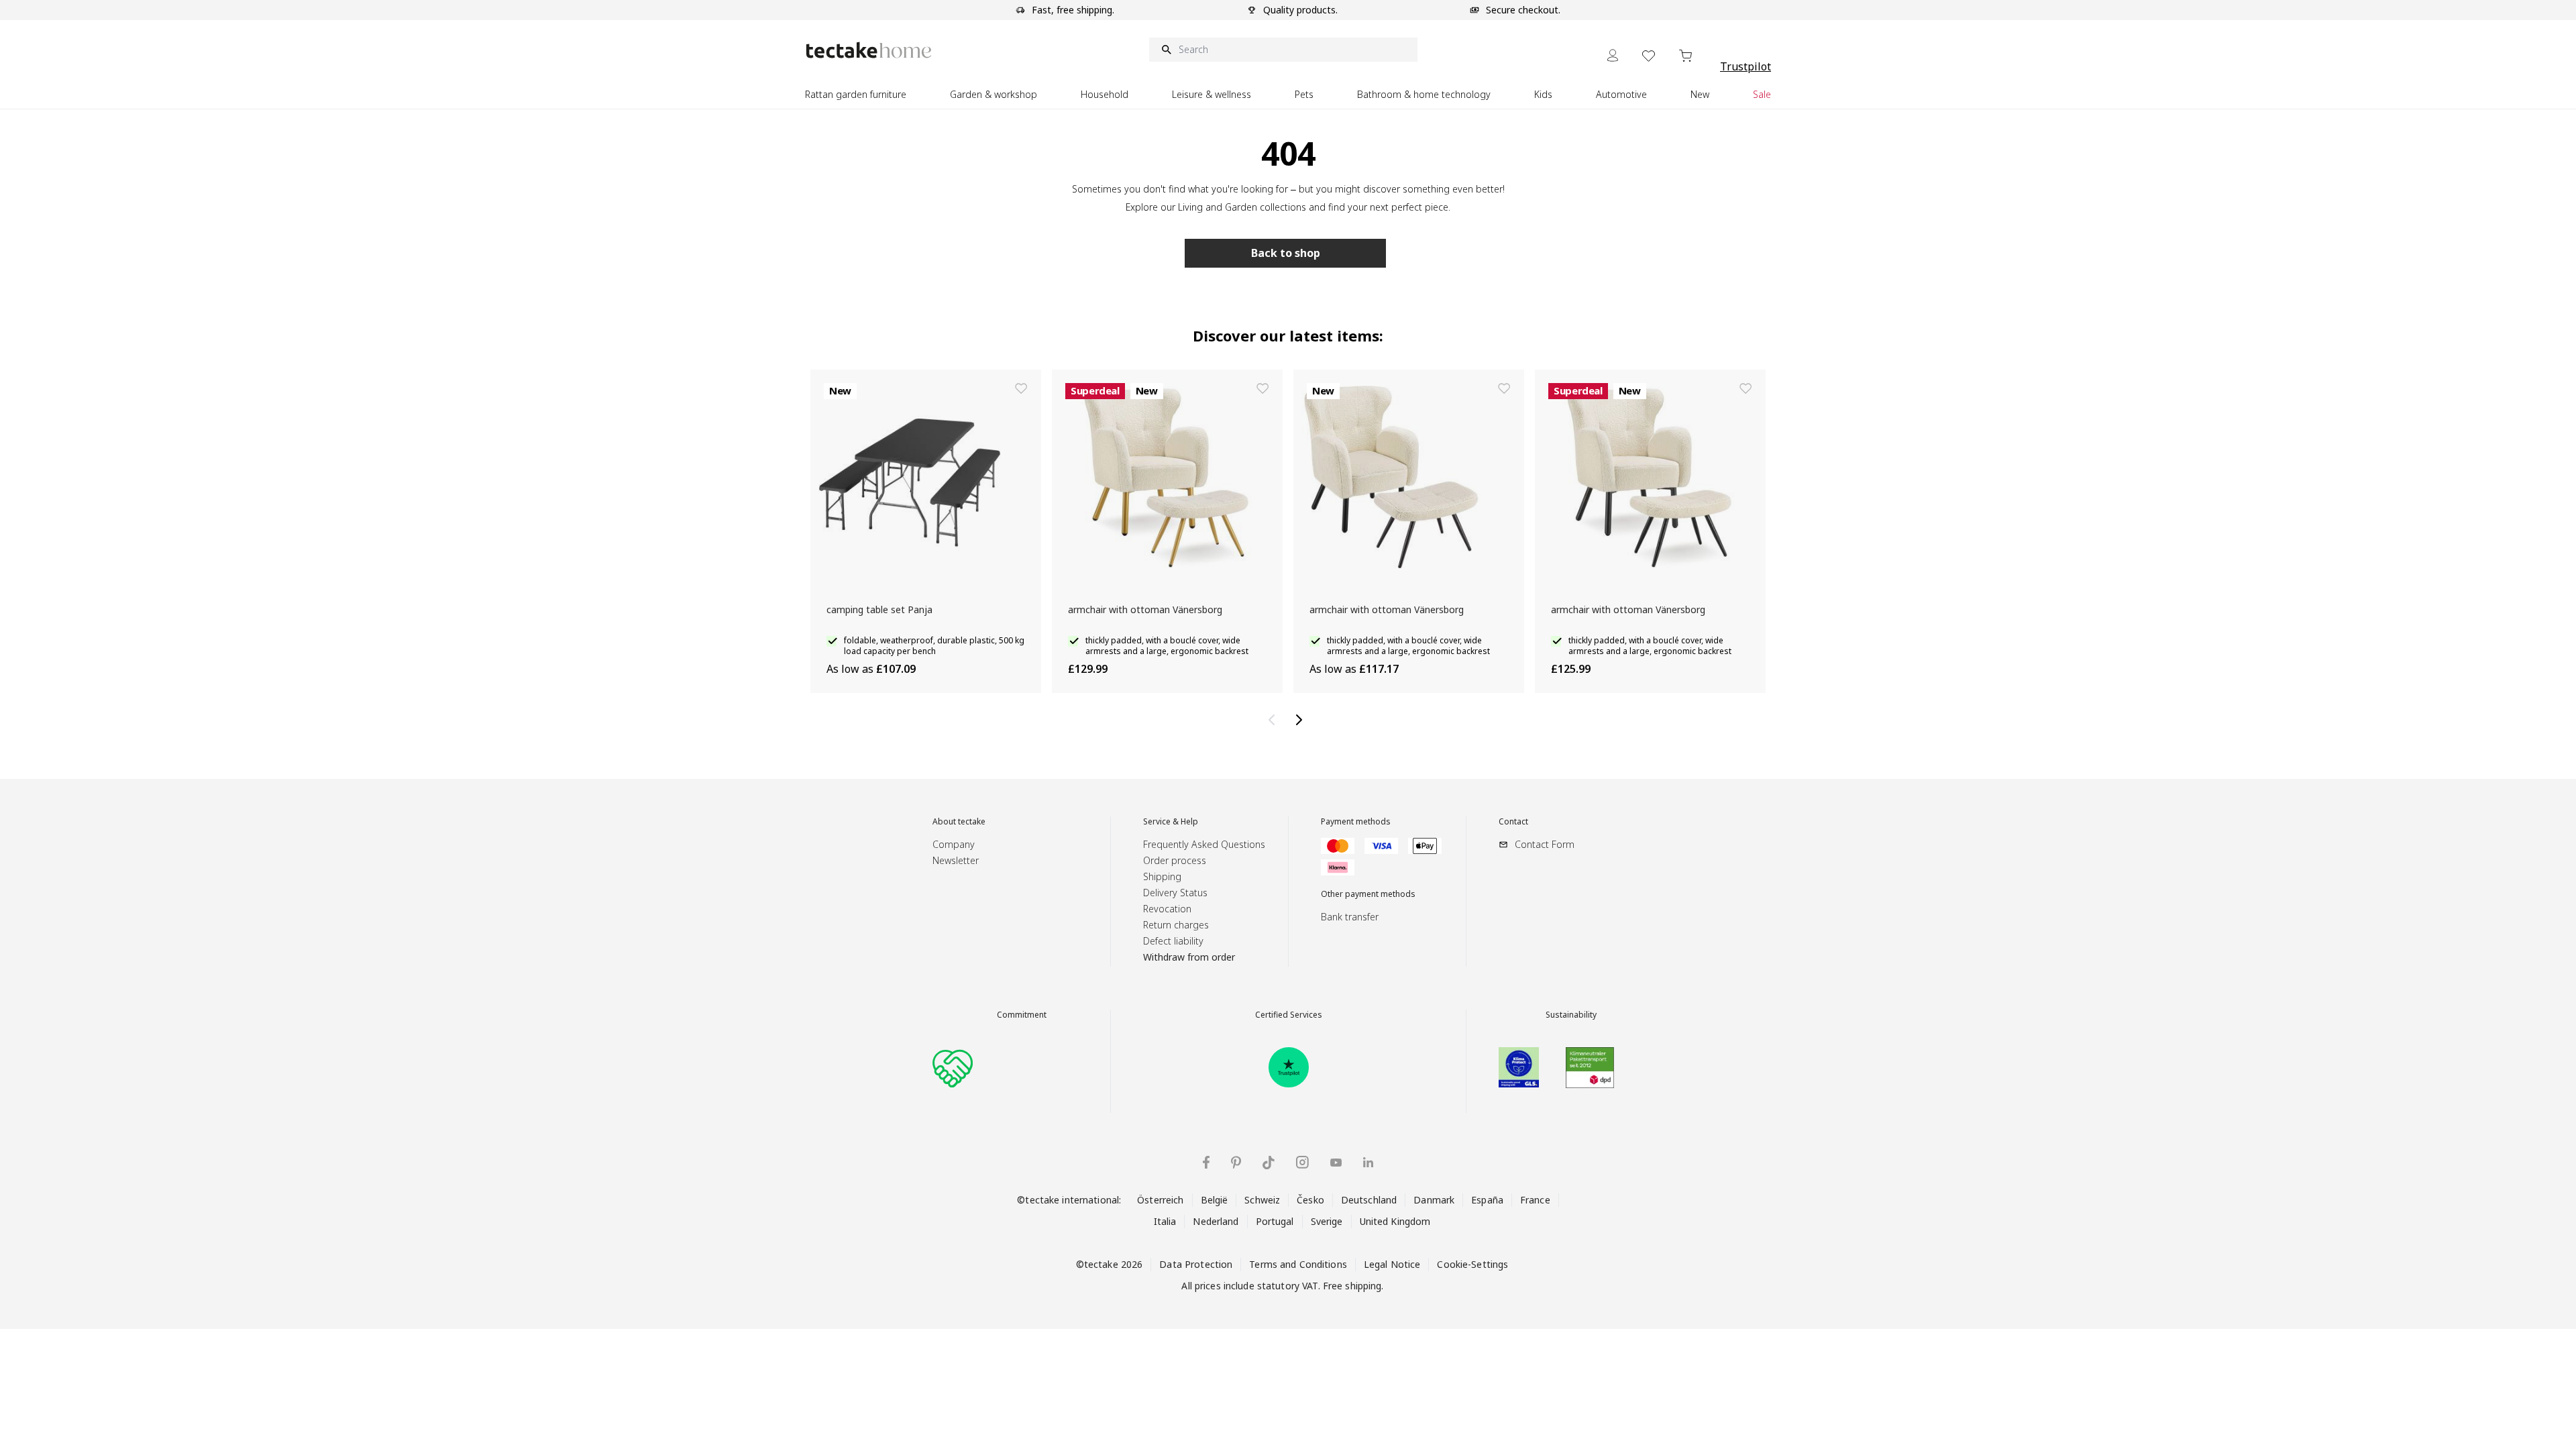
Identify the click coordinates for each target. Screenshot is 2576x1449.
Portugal (1275, 1221)
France (1535, 1200)
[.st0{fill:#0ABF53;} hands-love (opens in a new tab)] (953, 1067)
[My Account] (1613, 55)
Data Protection (1196, 1264)
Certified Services (1289, 1015)
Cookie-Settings (1472, 1264)
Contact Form (1545, 844)
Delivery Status (1175, 893)
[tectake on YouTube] (1336, 1163)
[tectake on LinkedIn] (1368, 1162)
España (1487, 1200)
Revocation (1167, 909)
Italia (1165, 1221)
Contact (1513, 822)
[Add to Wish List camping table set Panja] (1021, 388)
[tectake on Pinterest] (1236, 1163)
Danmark (1434, 1200)
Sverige (1327, 1221)
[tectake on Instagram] (1302, 1162)
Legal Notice (1392, 1264)
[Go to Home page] (869, 50)
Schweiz (1262, 1200)
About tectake (959, 822)
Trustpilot (1746, 66)
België (1215, 1200)
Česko (1310, 1200)
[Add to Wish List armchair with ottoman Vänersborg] (1263, 388)
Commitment (1022, 1015)
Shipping (1162, 876)
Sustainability (1571, 1015)
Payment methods (1356, 822)
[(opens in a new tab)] (1289, 1067)
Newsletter (956, 860)
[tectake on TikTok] (1269, 1163)
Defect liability (1173, 941)
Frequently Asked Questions (1204, 844)
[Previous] (1275, 720)
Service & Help (1171, 822)
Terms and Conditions (1298, 1264)
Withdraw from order (1189, 957)
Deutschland (1369, 1200)
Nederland (1216, 1221)
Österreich (1160, 1200)
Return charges (1176, 925)
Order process (1175, 860)
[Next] (1301, 720)
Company (954, 844)
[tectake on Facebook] (1206, 1162)
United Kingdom (1395, 1221)
